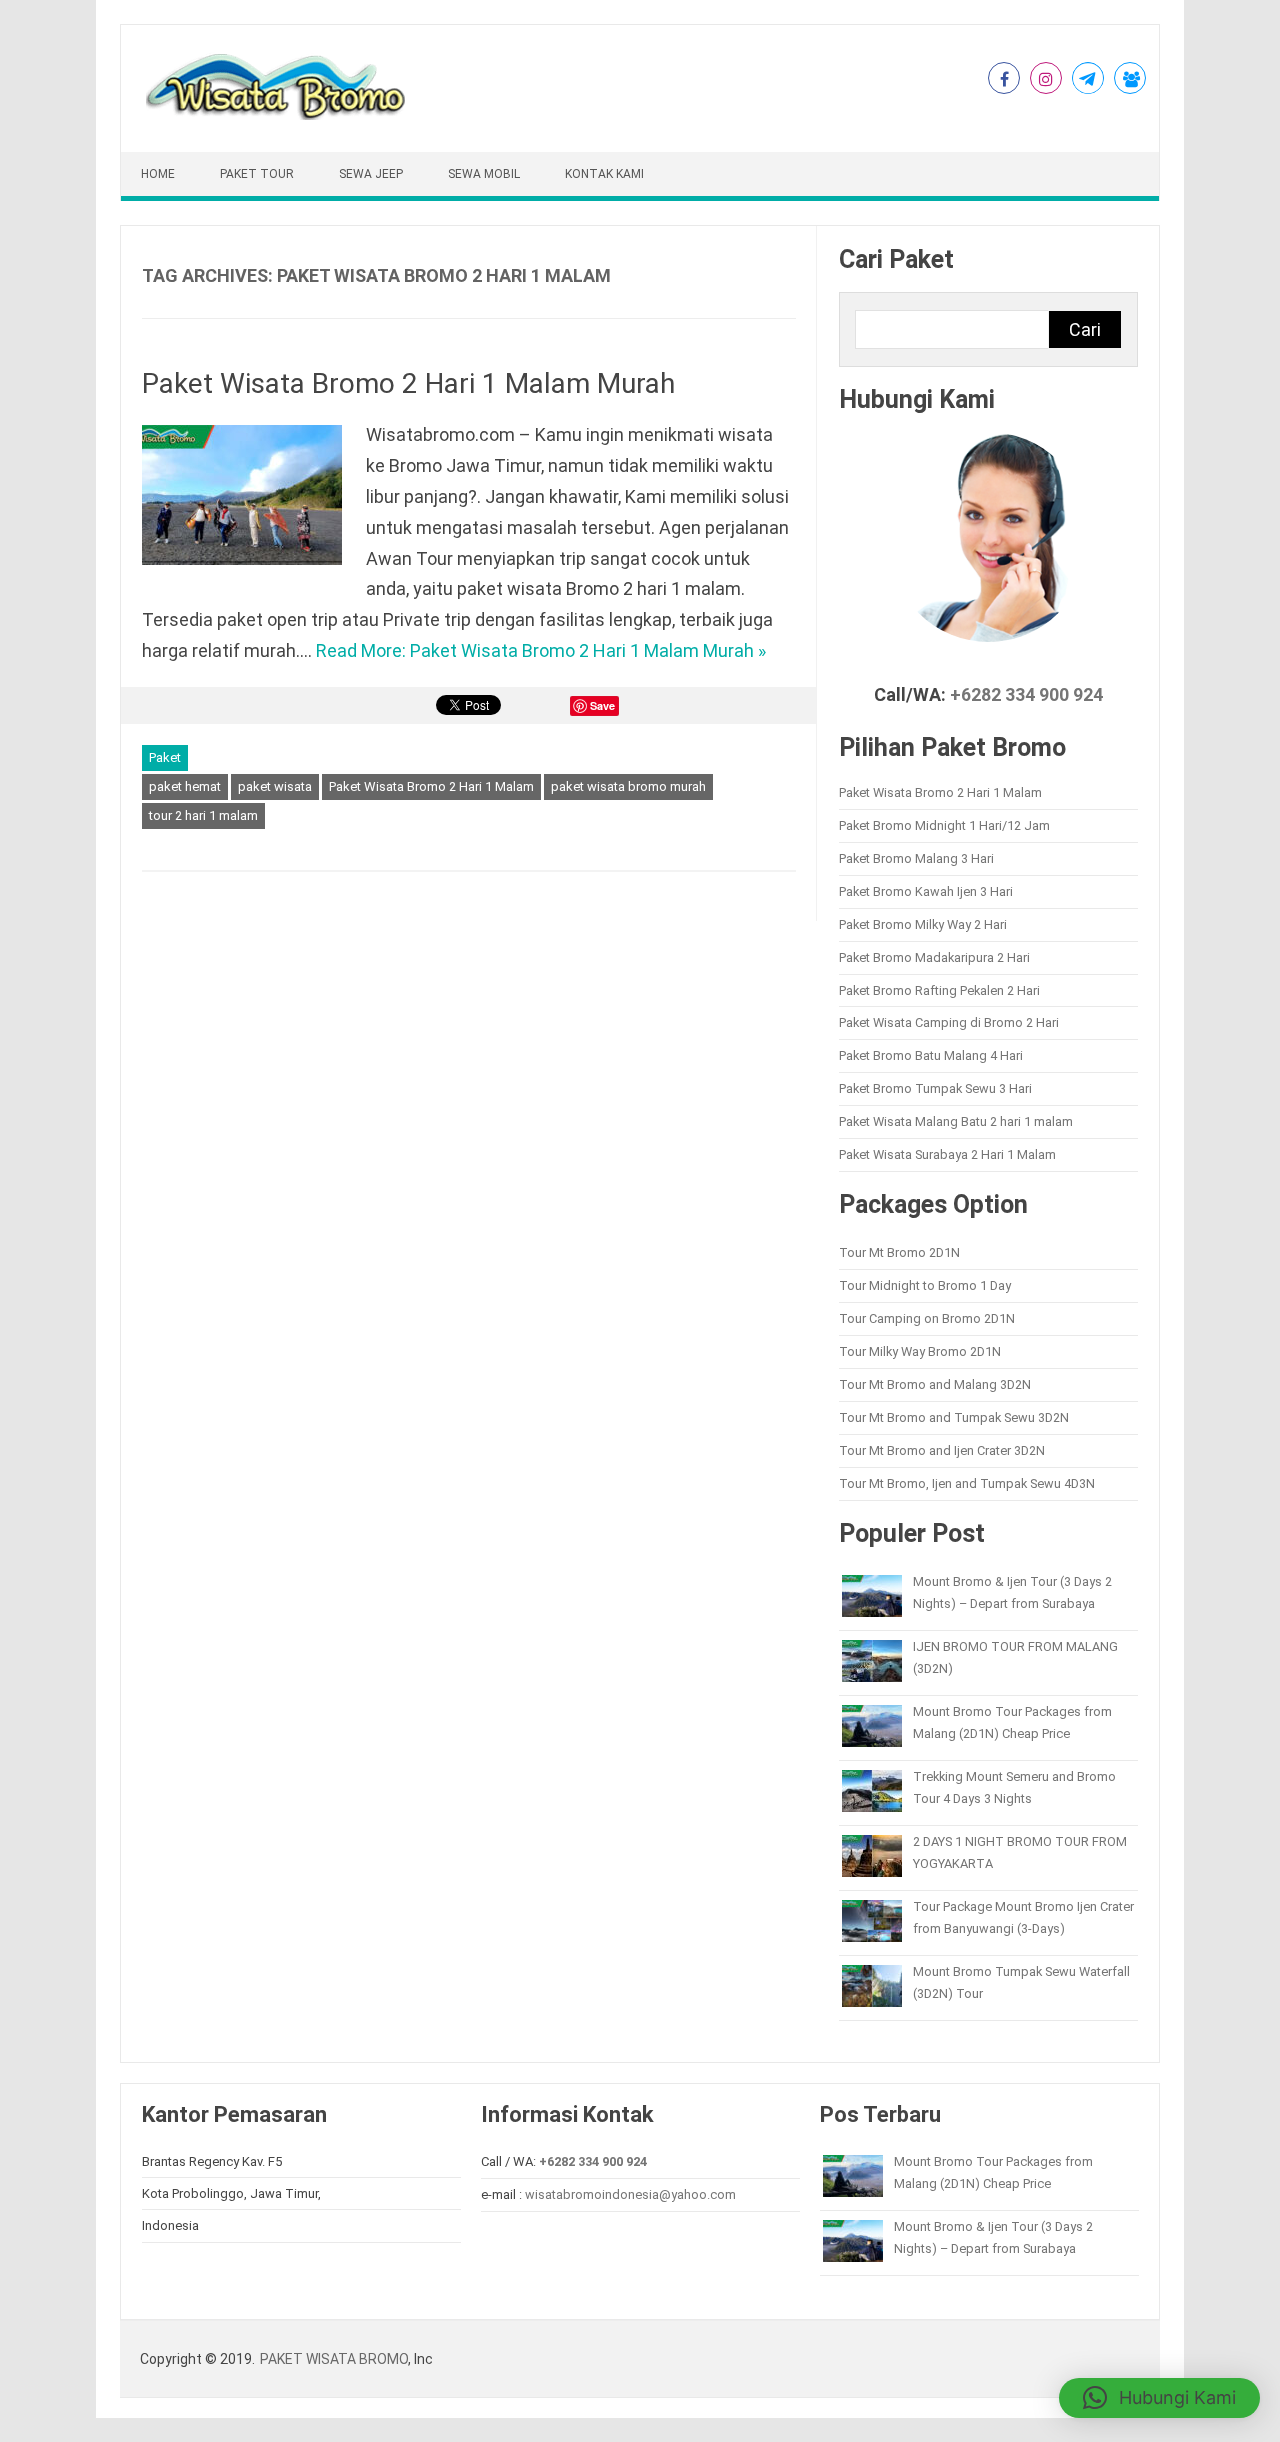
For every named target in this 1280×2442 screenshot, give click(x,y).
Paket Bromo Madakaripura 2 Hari (934, 957)
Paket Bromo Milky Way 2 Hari (923, 924)
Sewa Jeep (371, 174)
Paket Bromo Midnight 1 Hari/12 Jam (944, 825)
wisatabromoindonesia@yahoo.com (630, 2194)
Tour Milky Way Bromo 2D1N (920, 1351)
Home (158, 174)
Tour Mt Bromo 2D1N (899, 1252)
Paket (165, 757)
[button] (1159, 2398)
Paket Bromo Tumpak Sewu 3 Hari (935, 1088)
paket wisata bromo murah (628, 786)
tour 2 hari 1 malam (203, 815)
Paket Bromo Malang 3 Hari (916, 858)
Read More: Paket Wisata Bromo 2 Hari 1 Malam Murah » (541, 650)
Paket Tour (257, 174)
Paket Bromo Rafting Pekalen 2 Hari (939, 990)
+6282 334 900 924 (1026, 695)
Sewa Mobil (484, 174)
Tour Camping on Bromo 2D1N (927, 1318)
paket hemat (185, 786)
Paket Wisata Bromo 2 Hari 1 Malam (431, 786)
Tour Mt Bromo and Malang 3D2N (935, 1384)
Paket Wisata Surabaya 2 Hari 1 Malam (947, 1154)
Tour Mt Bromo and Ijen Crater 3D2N (942, 1450)
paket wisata (275, 786)
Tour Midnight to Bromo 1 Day (925, 1285)
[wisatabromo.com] (278, 115)
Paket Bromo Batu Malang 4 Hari (931, 1055)
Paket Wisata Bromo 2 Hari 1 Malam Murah (408, 383)
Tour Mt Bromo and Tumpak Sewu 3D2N (954, 1417)
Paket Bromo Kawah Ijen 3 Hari (926, 891)
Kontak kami (604, 174)
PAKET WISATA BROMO (334, 2359)
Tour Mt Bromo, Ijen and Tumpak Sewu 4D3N (967, 1483)
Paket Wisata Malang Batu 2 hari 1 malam (956, 1121)
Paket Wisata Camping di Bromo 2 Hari (949, 1022)
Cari (1085, 329)
